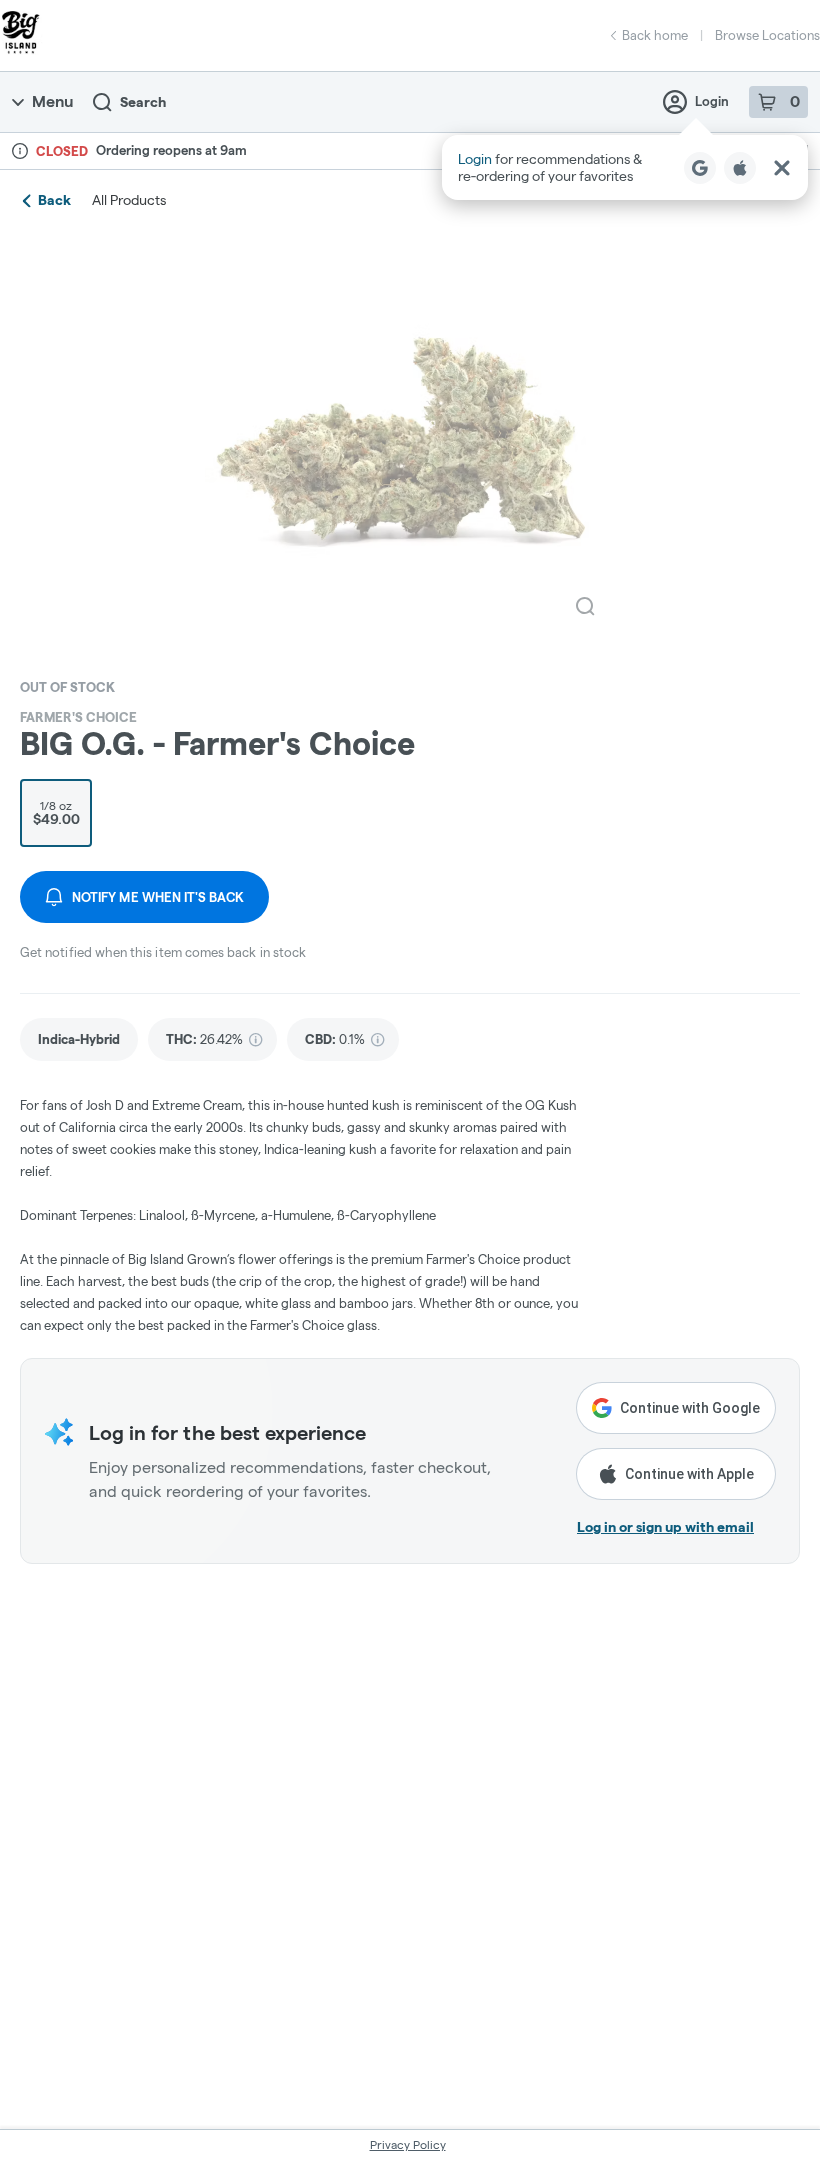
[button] (625, 167)
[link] (79, 1039)
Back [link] (54, 200)
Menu (52, 101)
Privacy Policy (408, 2144)
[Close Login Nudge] (782, 168)
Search (143, 102)
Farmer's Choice (78, 717)
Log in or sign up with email (665, 1527)
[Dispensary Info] (20, 151)
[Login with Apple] (740, 168)
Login (712, 101)
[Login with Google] (700, 168)
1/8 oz (56, 813)
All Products (129, 200)
